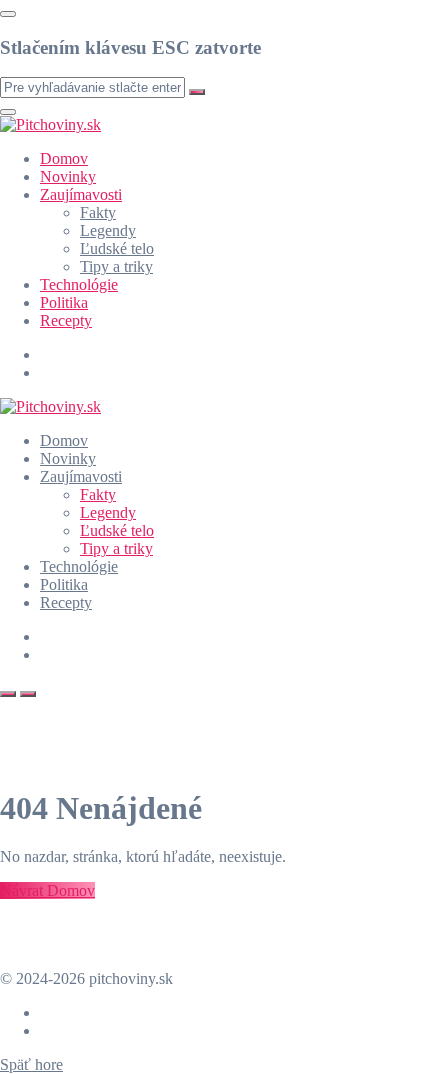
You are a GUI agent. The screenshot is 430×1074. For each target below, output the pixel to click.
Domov (64, 158)
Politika (64, 302)
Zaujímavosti (81, 194)
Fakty (98, 212)
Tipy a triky (116, 266)
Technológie (79, 284)
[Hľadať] (8, 694)
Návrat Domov (47, 890)
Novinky (68, 176)
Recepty (66, 320)
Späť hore (31, 1064)
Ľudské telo (117, 248)
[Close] (8, 14)
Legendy (108, 230)
